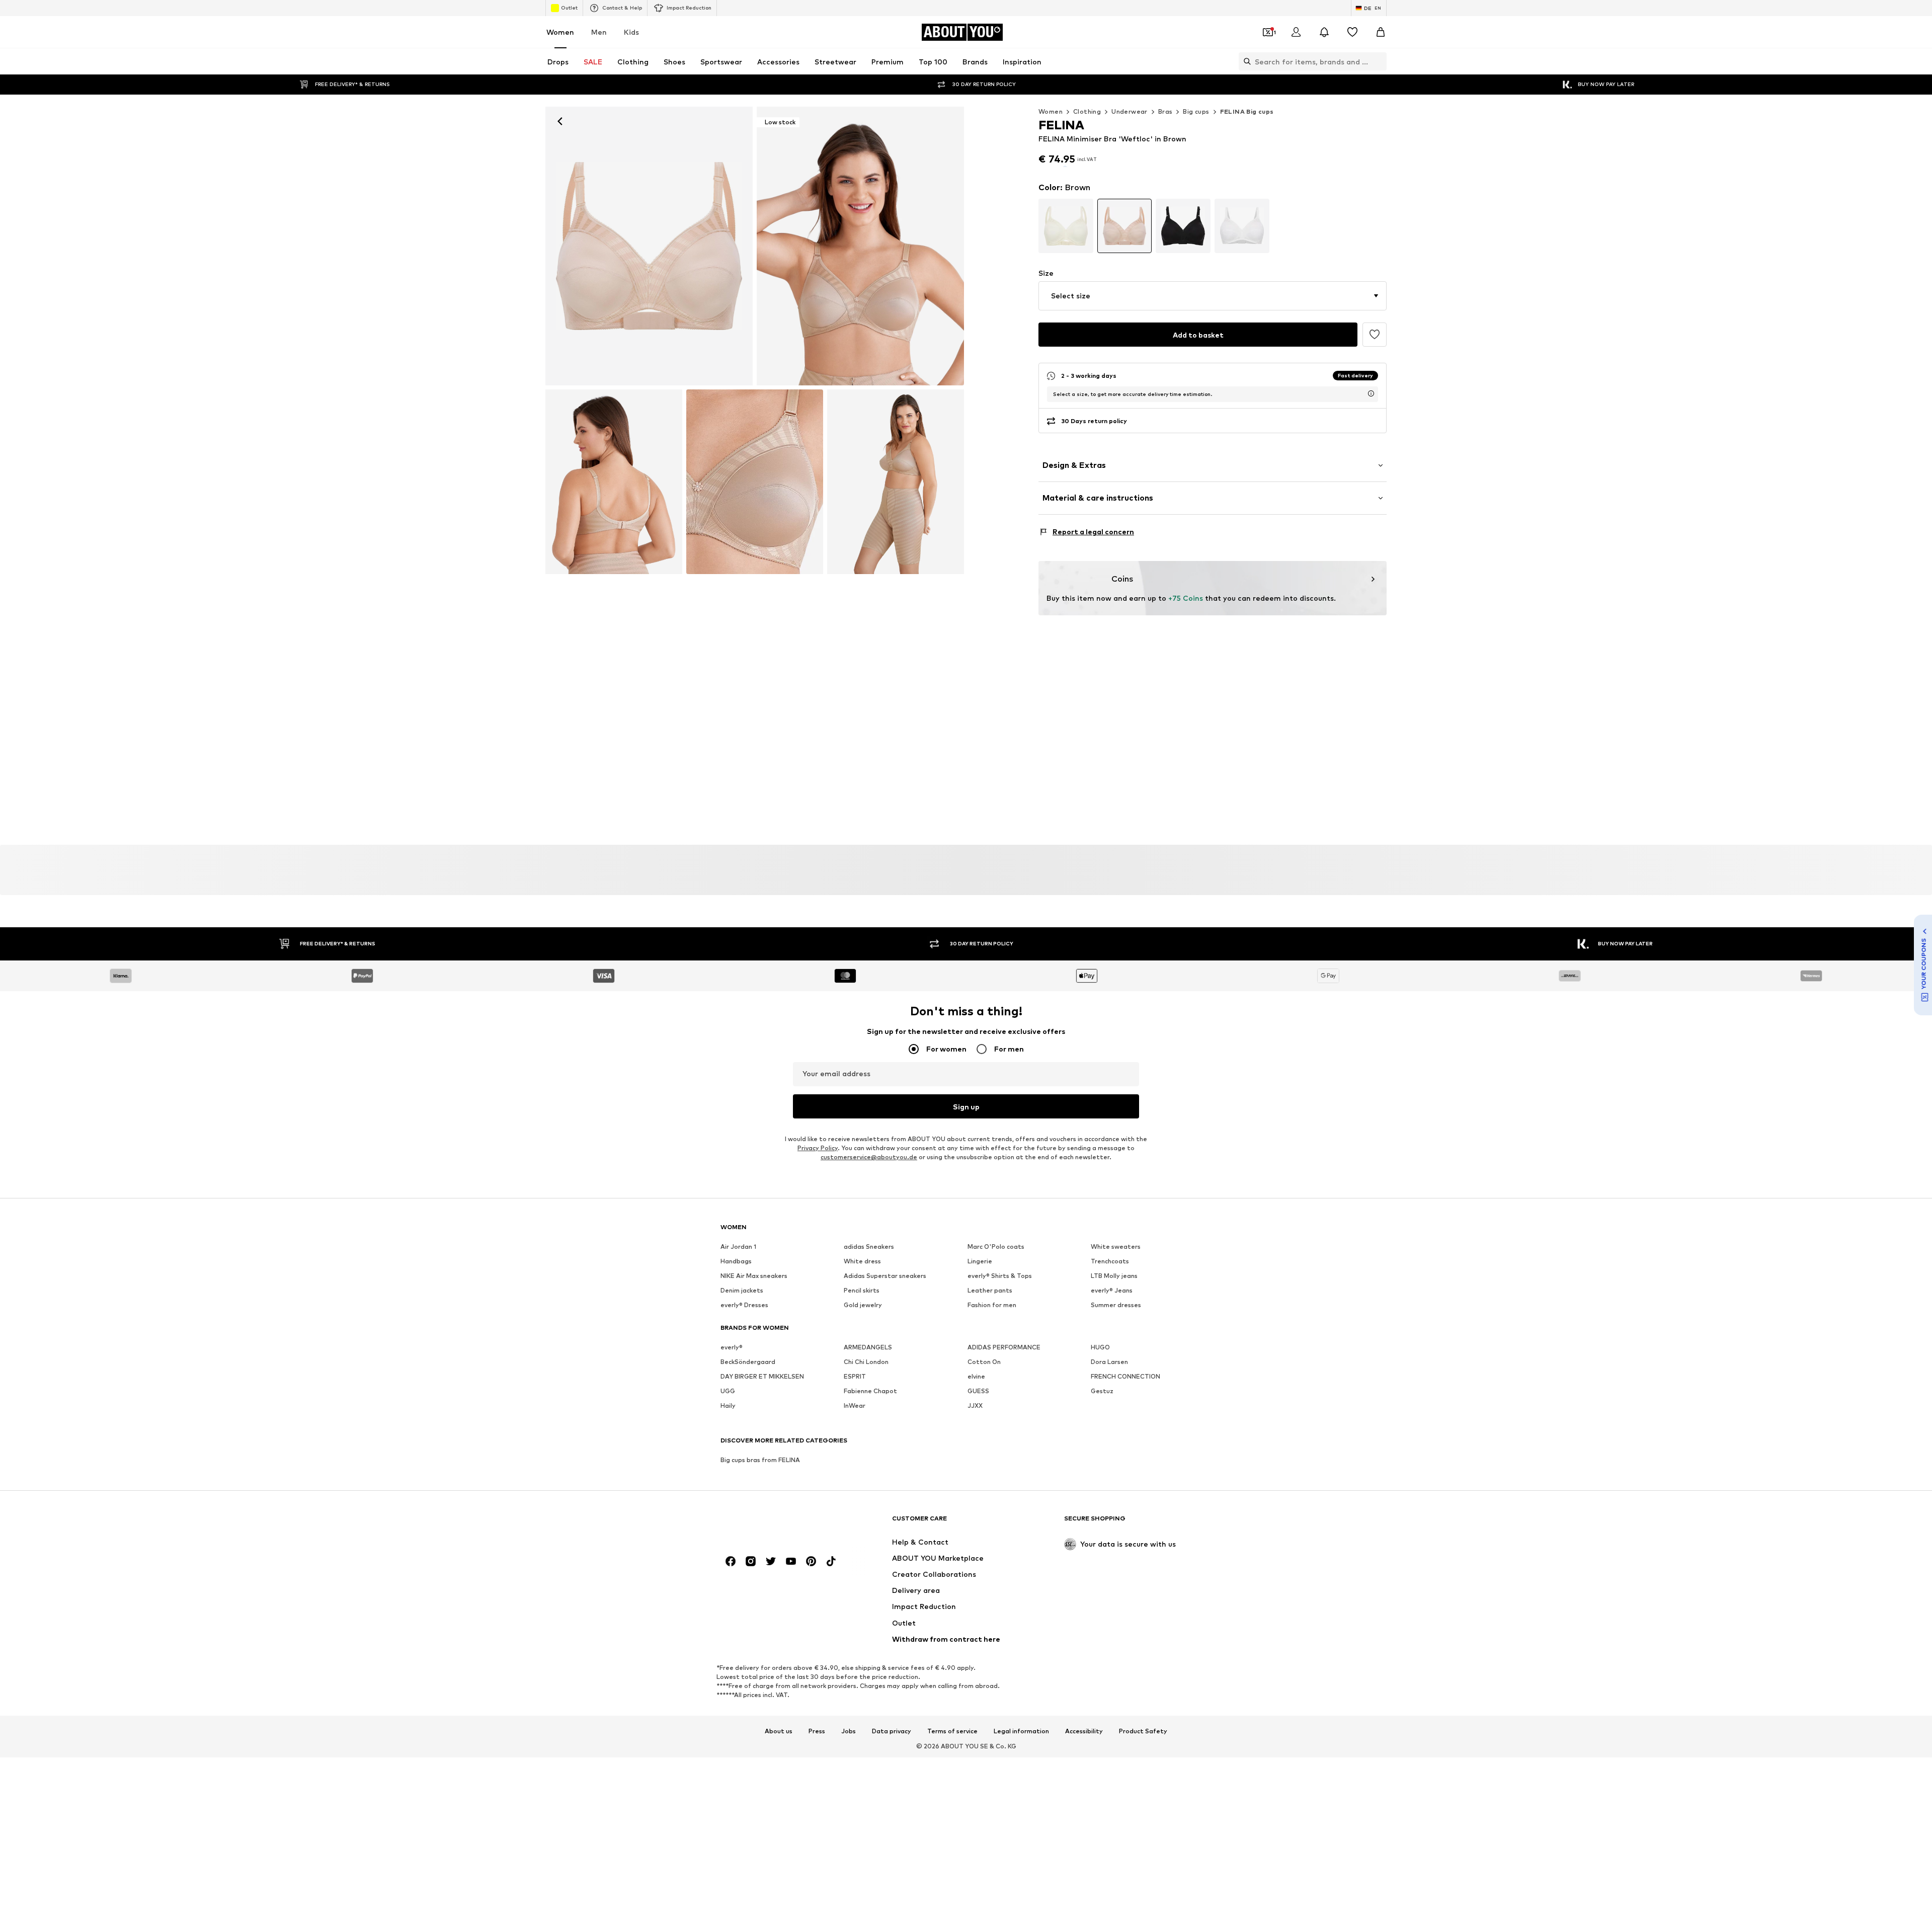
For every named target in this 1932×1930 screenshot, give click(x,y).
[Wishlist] (1352, 32)
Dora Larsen (1109, 1387)
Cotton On (984, 1387)
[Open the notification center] (1324, 32)
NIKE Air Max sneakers (754, 1301)
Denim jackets (742, 1316)
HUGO (1100, 1373)
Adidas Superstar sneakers (885, 1301)
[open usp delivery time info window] (1371, 417)
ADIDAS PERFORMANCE (1004, 1373)
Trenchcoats (1110, 1287)
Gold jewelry (863, 1331)
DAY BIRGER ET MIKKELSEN (762, 1402)
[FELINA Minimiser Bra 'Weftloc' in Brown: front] (649, 246)
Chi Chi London (866, 1387)
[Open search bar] (1245, 61)
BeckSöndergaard (748, 1387)
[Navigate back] (560, 121)
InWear (855, 1431)
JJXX (975, 1431)
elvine (976, 1402)
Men (599, 32)
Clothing (1087, 111)
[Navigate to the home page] (775, 1548)
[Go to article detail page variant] (1066, 249)
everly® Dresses (744, 1331)
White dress (862, 1287)
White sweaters (1116, 1272)
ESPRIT (855, 1402)
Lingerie (980, 1287)
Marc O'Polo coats (996, 1272)
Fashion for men (992, 1331)
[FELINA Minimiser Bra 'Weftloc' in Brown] (614, 482)
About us (779, 1756)
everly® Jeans (1112, 1316)
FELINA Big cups (1247, 111)
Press (817, 1756)
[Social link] (731, 1587)
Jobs (849, 1756)
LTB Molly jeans (1114, 1301)
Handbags (736, 1287)
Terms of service (952, 1756)
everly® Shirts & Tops (1000, 1301)
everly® (732, 1373)
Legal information (1021, 1756)
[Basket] (1381, 32)
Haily (728, 1431)
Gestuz (1102, 1417)
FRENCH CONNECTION (1125, 1402)
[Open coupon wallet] (1268, 32)
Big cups (1196, 111)
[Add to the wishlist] (1375, 358)
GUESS (978, 1417)
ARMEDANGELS (868, 1373)
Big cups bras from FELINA (760, 1485)
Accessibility (1084, 1756)
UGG (728, 1417)
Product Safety (1143, 1756)
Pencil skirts (862, 1316)
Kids (631, 32)
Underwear (1130, 111)
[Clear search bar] (1379, 61)
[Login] (1296, 32)
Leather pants (990, 1316)
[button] (1213, 319)
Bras (1165, 111)
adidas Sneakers (869, 1272)
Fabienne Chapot (870, 1417)
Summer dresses (1116, 1331)
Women (560, 32)
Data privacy (892, 1756)
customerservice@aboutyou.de (869, 1183)
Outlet (569, 8)
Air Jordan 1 (738, 1272)
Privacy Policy (818, 1174)
